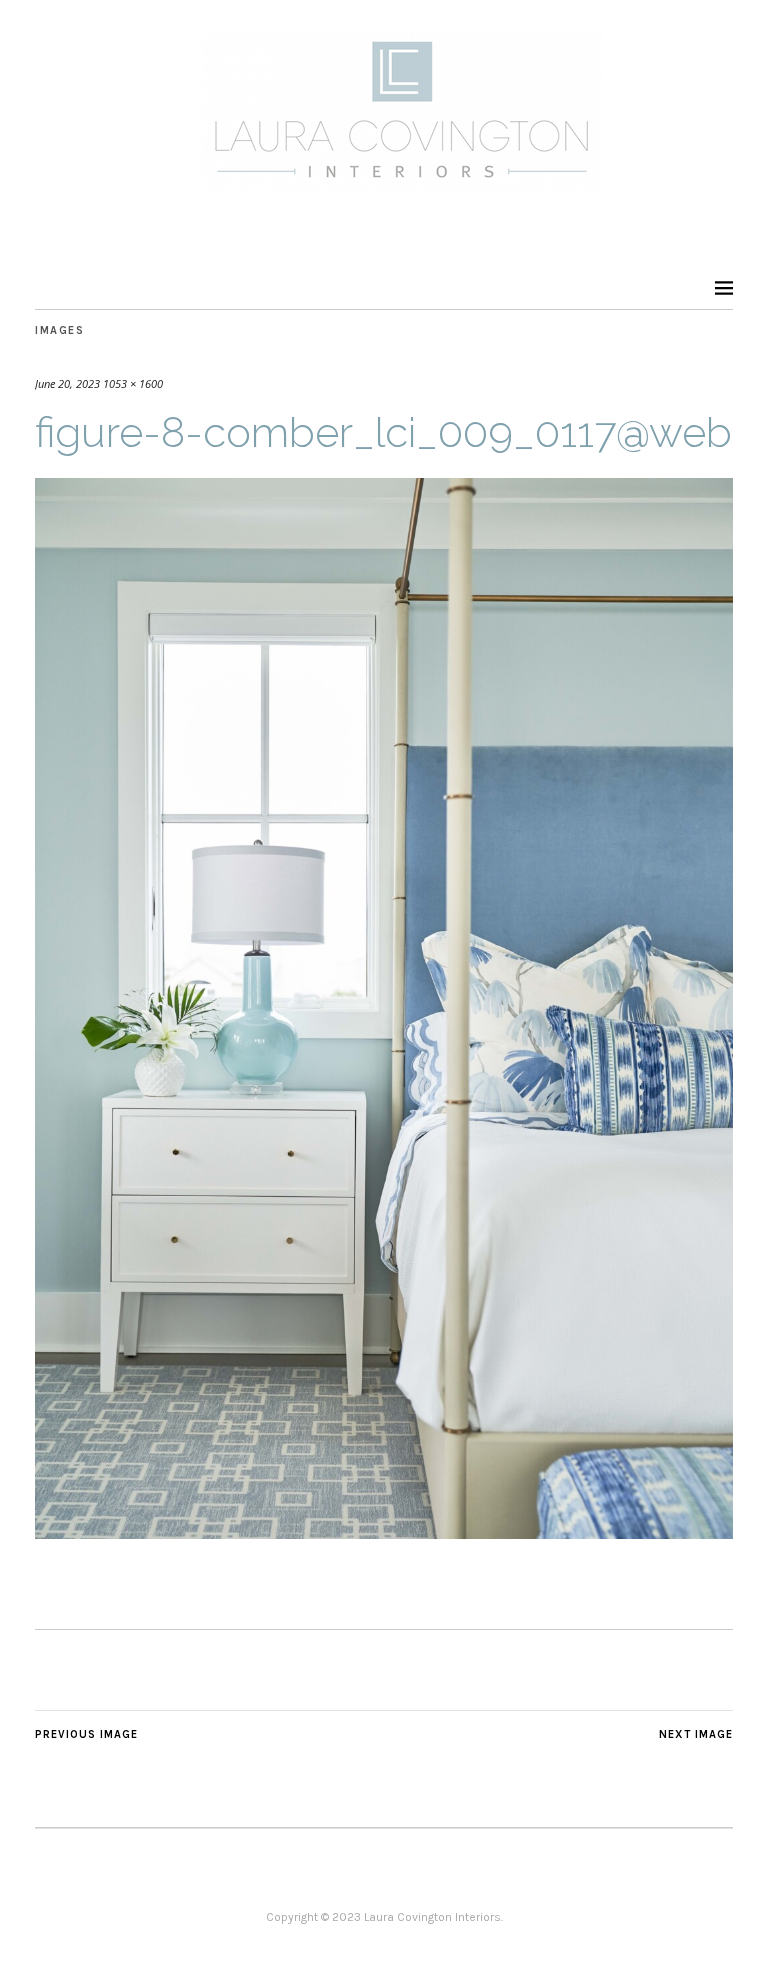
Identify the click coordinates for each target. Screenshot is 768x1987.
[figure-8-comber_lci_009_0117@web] (384, 1533)
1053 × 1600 (133, 383)
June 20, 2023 (67, 383)
